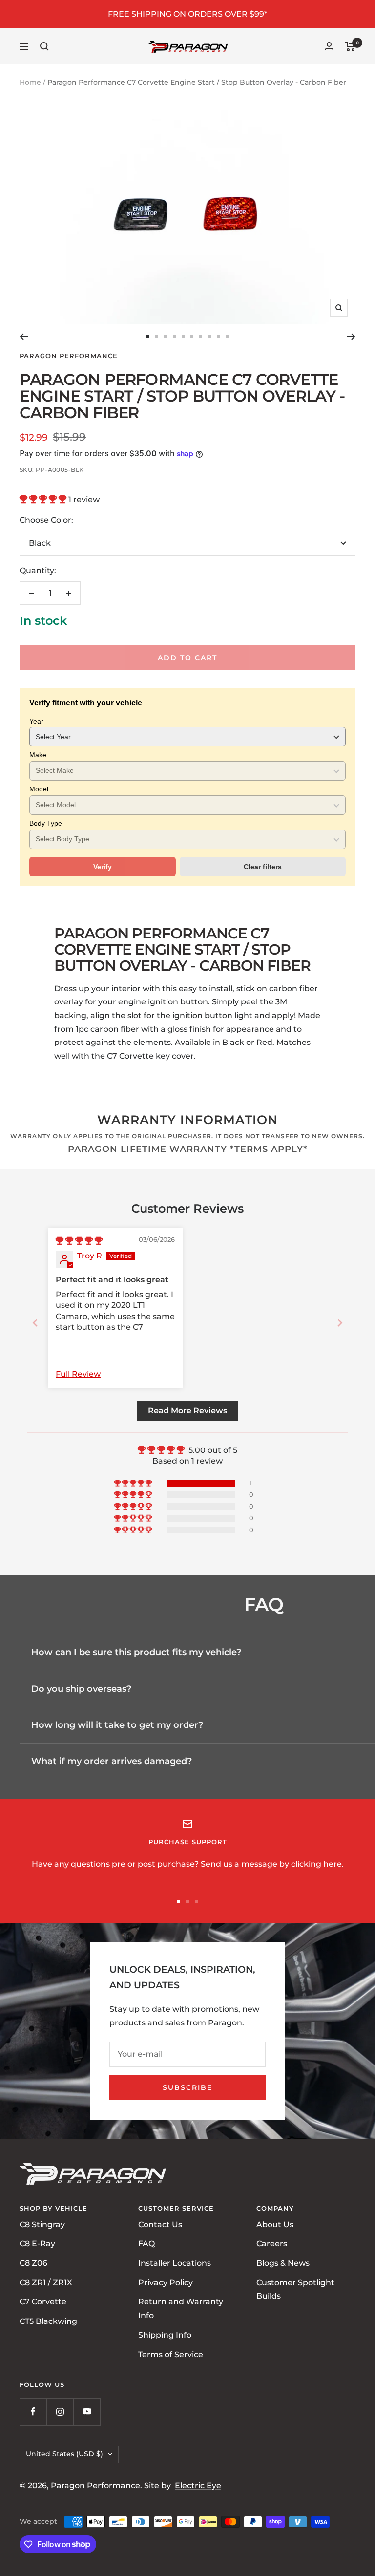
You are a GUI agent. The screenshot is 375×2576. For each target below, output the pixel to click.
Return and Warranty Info (181, 2309)
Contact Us (160, 2224)
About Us (275, 2224)
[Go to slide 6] (192, 337)
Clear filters (263, 867)
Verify (103, 867)
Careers (272, 2244)
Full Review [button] (78, 1374)
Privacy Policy (166, 2282)
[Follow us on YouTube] (87, 2412)
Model (39, 789)
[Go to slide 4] (174, 337)
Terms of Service (171, 2354)
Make (38, 755)
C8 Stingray (42, 2224)
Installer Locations (175, 2263)
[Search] (44, 46)
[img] (79, 1241)
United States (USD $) (64, 2454)
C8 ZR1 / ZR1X (46, 2282)
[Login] (329, 46)
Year (36, 721)
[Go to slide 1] (148, 337)
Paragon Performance (69, 356)
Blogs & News (283, 2263)
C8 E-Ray (37, 2244)
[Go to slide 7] (201, 337)
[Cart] (350, 46)
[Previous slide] (35, 1323)
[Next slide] (340, 1323)
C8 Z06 (33, 2263)
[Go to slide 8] (209, 337)
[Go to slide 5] (183, 337)
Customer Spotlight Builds (295, 2289)
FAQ (146, 2244)
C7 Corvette (43, 2302)
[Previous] (24, 337)
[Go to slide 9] (218, 337)
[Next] (351, 337)
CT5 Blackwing (48, 2321)
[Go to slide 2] (157, 337)
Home (30, 82)
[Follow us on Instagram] (60, 2412)
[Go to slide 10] (227, 337)
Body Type (46, 823)
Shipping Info (165, 2334)
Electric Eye (198, 2485)
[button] (44, 500)
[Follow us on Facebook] (33, 2412)
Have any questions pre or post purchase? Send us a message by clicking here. (188, 1864)
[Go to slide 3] (166, 337)
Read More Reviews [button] (187, 1411)
